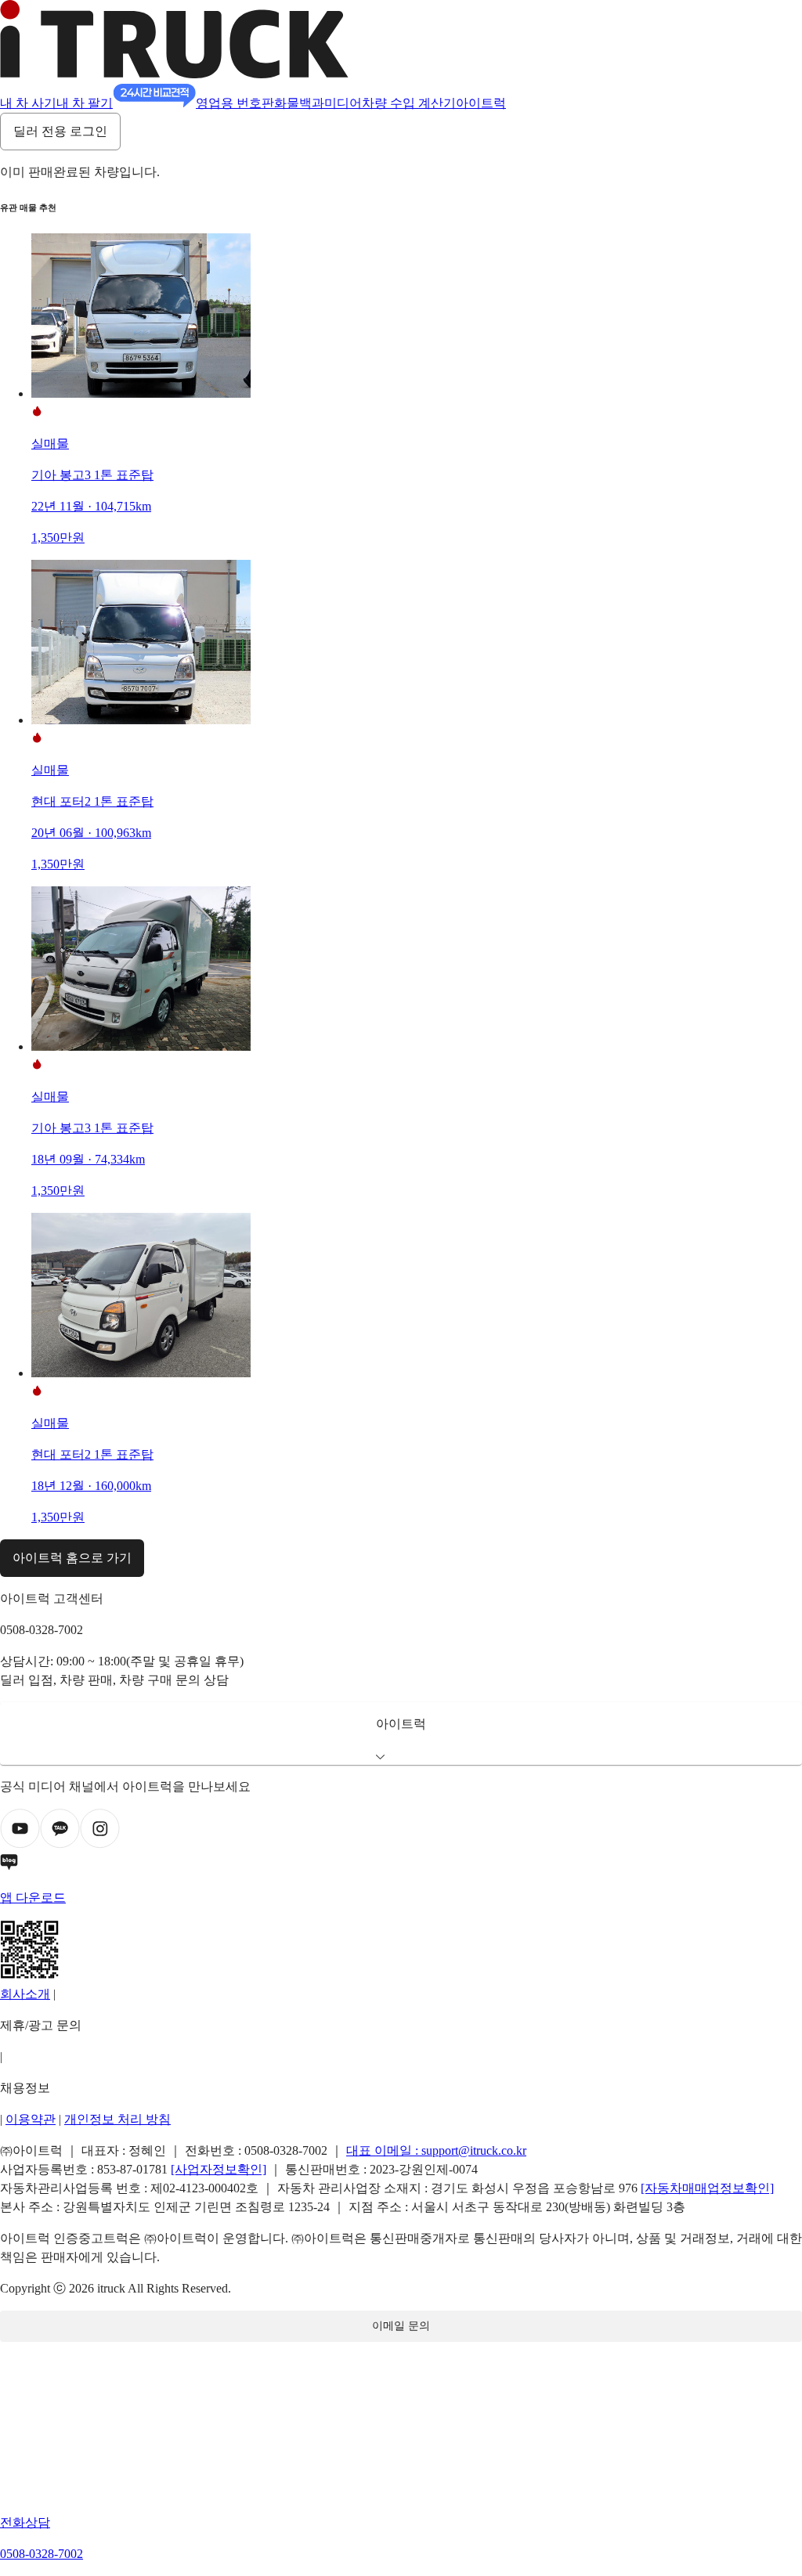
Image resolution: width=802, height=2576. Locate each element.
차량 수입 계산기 (409, 103)
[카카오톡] (60, 1844)
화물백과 (299, 103)
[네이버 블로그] (401, 1865)
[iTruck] (174, 74)
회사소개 (25, 1994)
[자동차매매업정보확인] (707, 2188)
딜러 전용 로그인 (60, 131)
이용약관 (31, 2119)
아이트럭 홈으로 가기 (72, 1558)
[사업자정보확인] (219, 2169)
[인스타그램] (100, 1844)
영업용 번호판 (235, 103)
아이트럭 (481, 103)
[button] (401, 1734)
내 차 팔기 (85, 103)
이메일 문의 (401, 2326)
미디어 (343, 103)
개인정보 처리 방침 (117, 2119)
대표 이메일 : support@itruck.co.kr (436, 2150)
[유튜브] (20, 1844)
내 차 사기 (28, 103)
